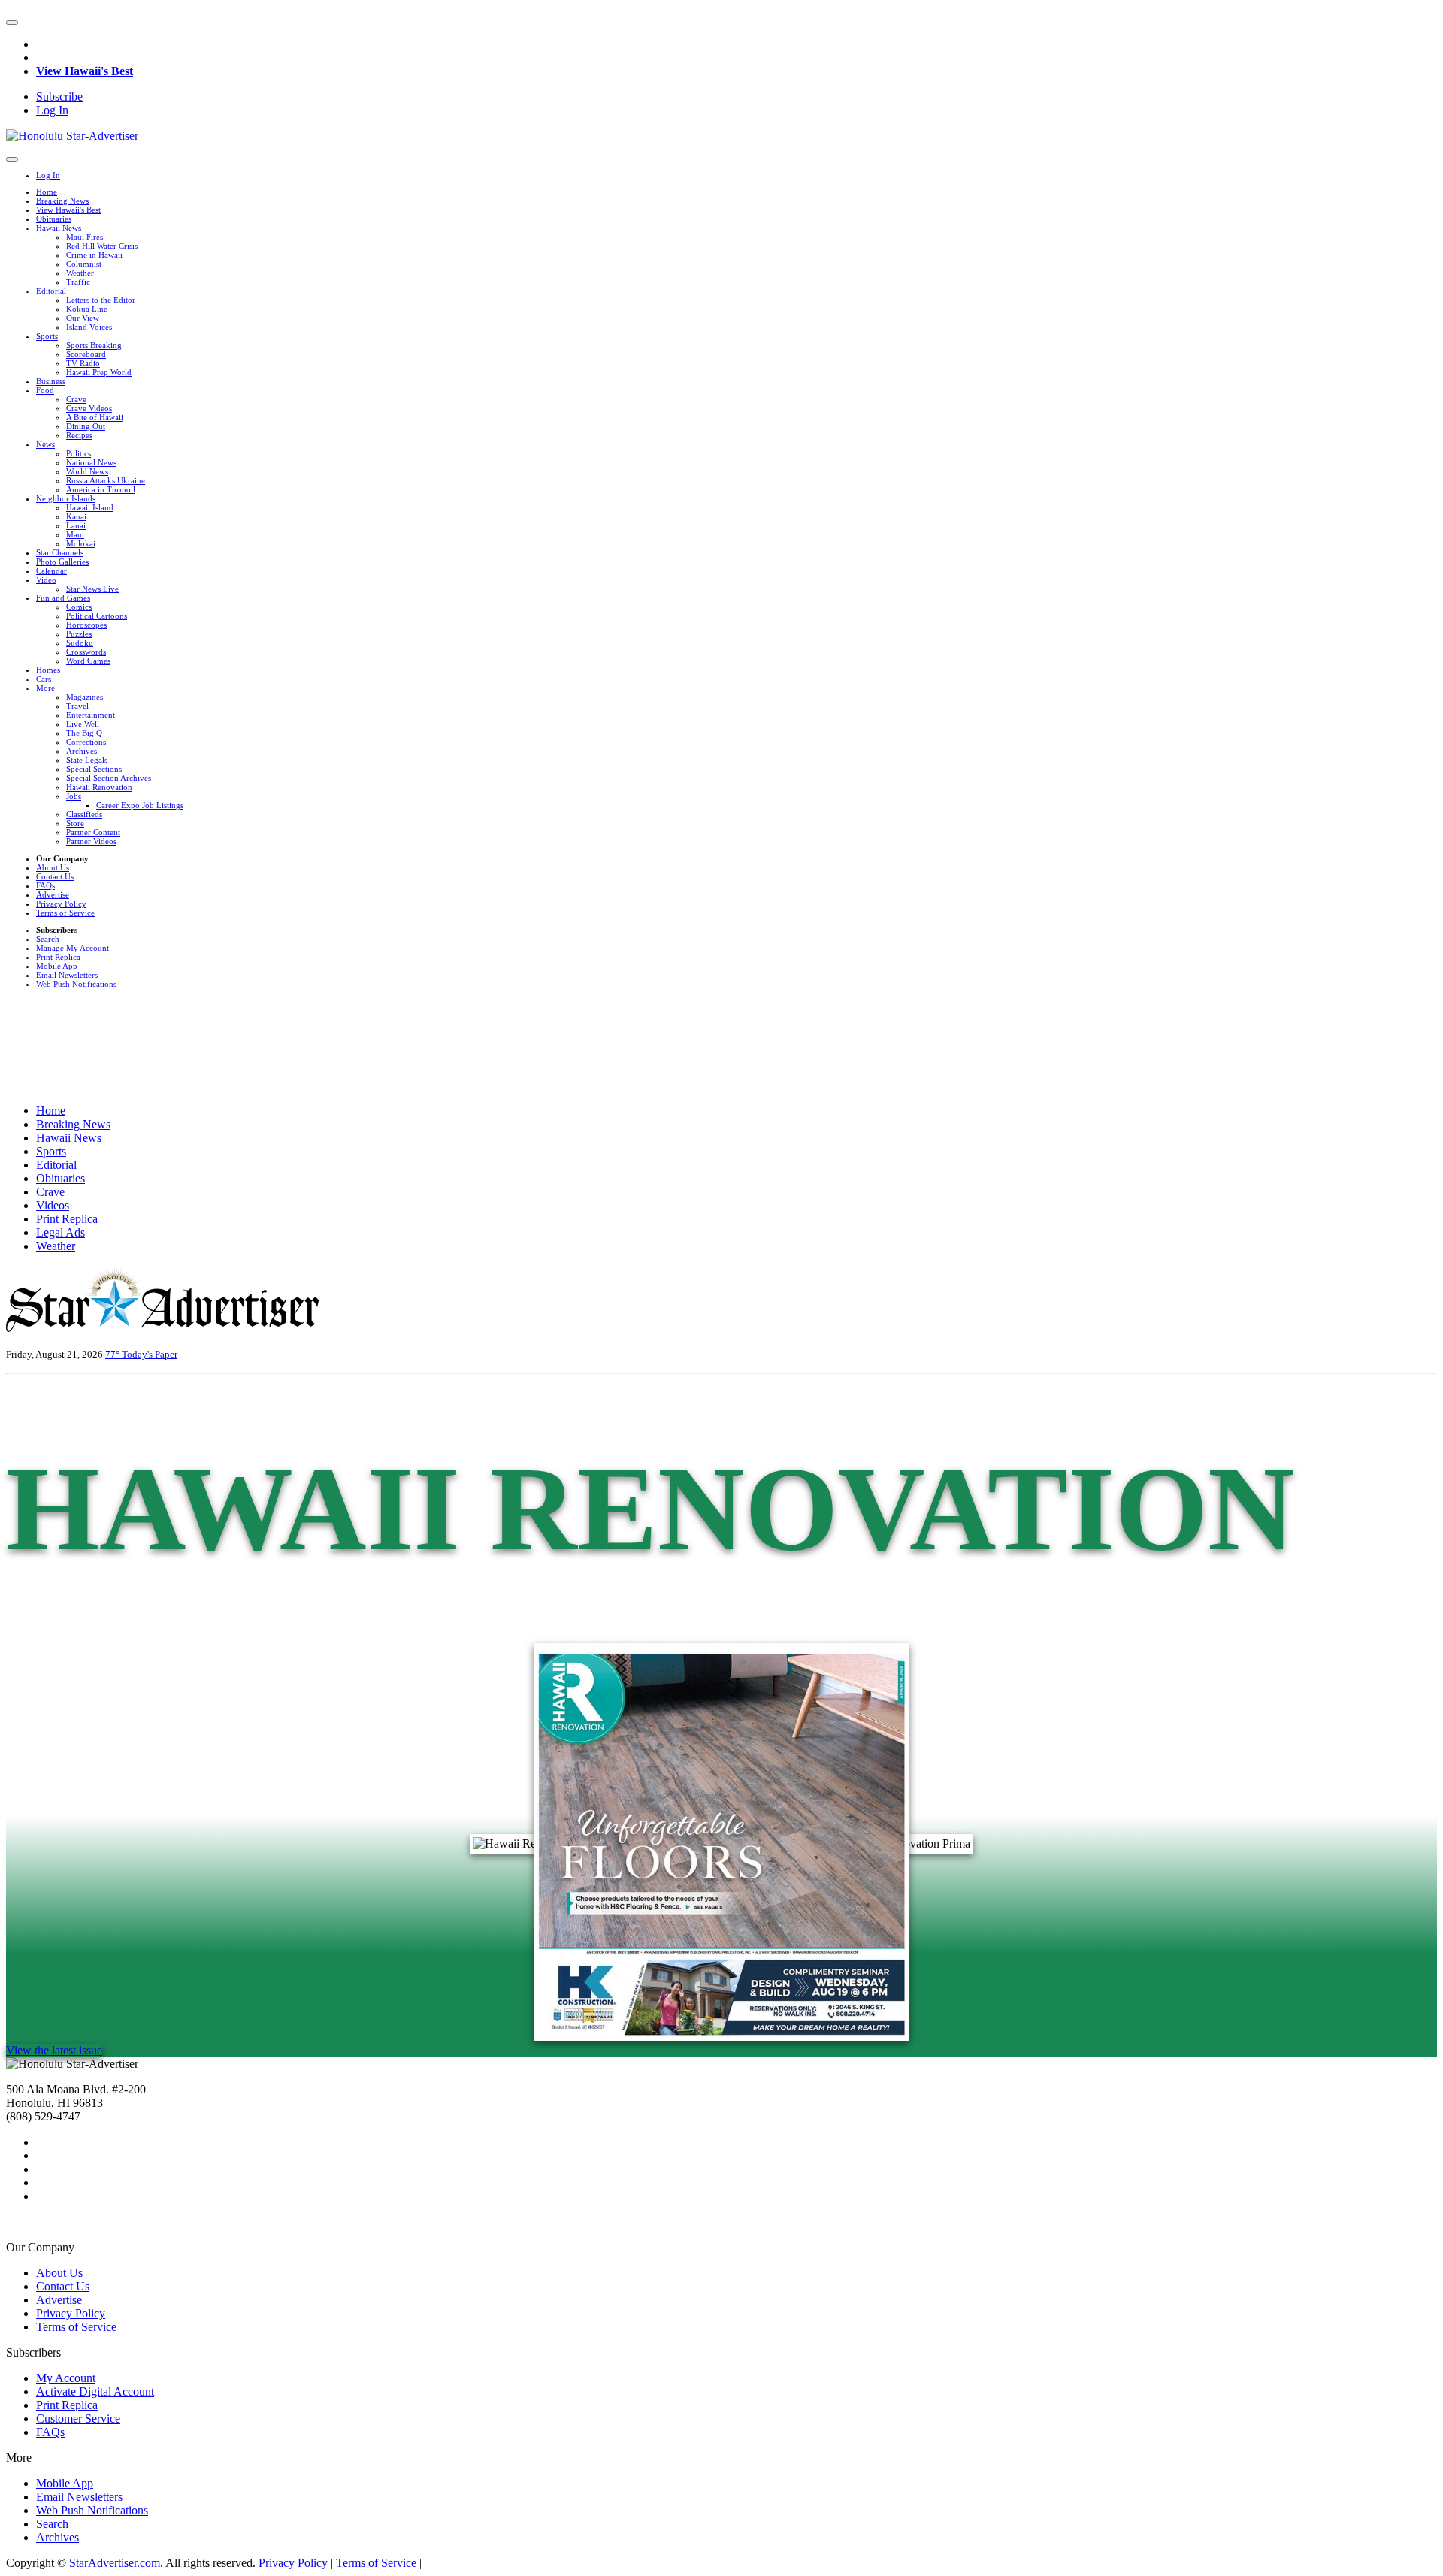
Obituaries (54, 219)
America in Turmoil (101, 489)
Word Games (88, 661)
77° (113, 1354)
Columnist (84, 264)
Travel (77, 706)
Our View (83, 318)
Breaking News (62, 201)
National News (91, 462)
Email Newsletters (67, 975)
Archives (82, 751)
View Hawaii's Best (85, 71)
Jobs (74, 796)
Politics (79, 453)
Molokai (81, 543)
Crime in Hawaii (94, 255)
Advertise (53, 894)
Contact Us (55, 876)
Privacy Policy (61, 904)
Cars (44, 679)
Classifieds (84, 814)
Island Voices (89, 327)
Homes (48, 670)
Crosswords (86, 652)
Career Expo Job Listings (140, 805)
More (45, 688)
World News (87, 471)
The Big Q (84, 733)
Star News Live (92, 589)
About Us (53, 867)
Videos (53, 1205)
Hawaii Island (90, 507)
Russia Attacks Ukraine (106, 480)
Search (48, 939)
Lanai (76, 525)
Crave (76, 399)
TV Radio (83, 363)
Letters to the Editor (101, 300)
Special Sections (94, 769)
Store (75, 823)
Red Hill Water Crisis (102, 246)
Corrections (86, 742)
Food (45, 390)
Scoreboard (86, 354)
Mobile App (57, 966)
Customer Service (78, 2419)
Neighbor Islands (66, 498)
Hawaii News (59, 228)
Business (51, 381)
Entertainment (91, 715)
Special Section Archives (109, 778)
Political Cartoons (97, 616)
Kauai (76, 516)
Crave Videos (89, 408)
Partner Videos (91, 841)
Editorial (51, 291)
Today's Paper (150, 1354)
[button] (12, 23)
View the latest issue (54, 2050)
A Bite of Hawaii (95, 417)
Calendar (51, 571)
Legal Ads (61, 1232)
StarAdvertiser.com (115, 2563)
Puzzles (79, 634)
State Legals (87, 760)
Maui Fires (85, 237)
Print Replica (58, 957)
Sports (47, 336)
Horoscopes (86, 625)
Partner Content (93, 832)
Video (46, 580)
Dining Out (86, 426)
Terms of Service (65, 913)
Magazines (85, 697)
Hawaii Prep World (99, 372)
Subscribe (59, 97)
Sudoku (80, 643)
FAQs (45, 885)
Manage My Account (73, 948)
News (45, 444)
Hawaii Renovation (99, 787)
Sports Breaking (94, 345)
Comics (79, 607)
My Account (66, 2378)
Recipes (79, 435)
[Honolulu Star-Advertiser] (72, 136)
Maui (75, 534)
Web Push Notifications (76, 984)
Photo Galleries (62, 562)
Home (47, 192)
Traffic (78, 282)
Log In (52, 110)
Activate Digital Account (95, 2391)
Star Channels (60, 552)
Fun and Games (63, 598)
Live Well (83, 724)
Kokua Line (87, 309)
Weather (80, 273)
